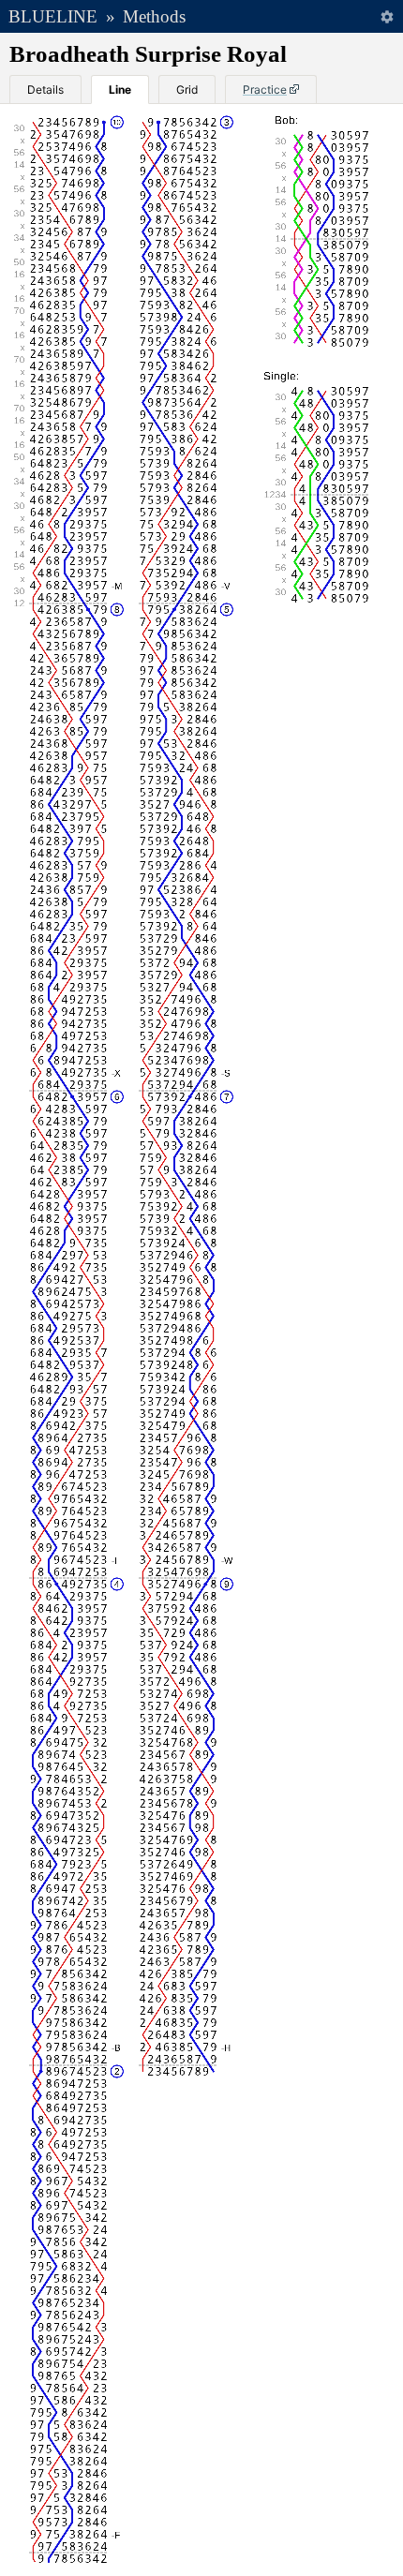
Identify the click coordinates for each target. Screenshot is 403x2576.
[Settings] (387, 16)
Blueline (53, 16)
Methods (154, 16)
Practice (265, 89)
